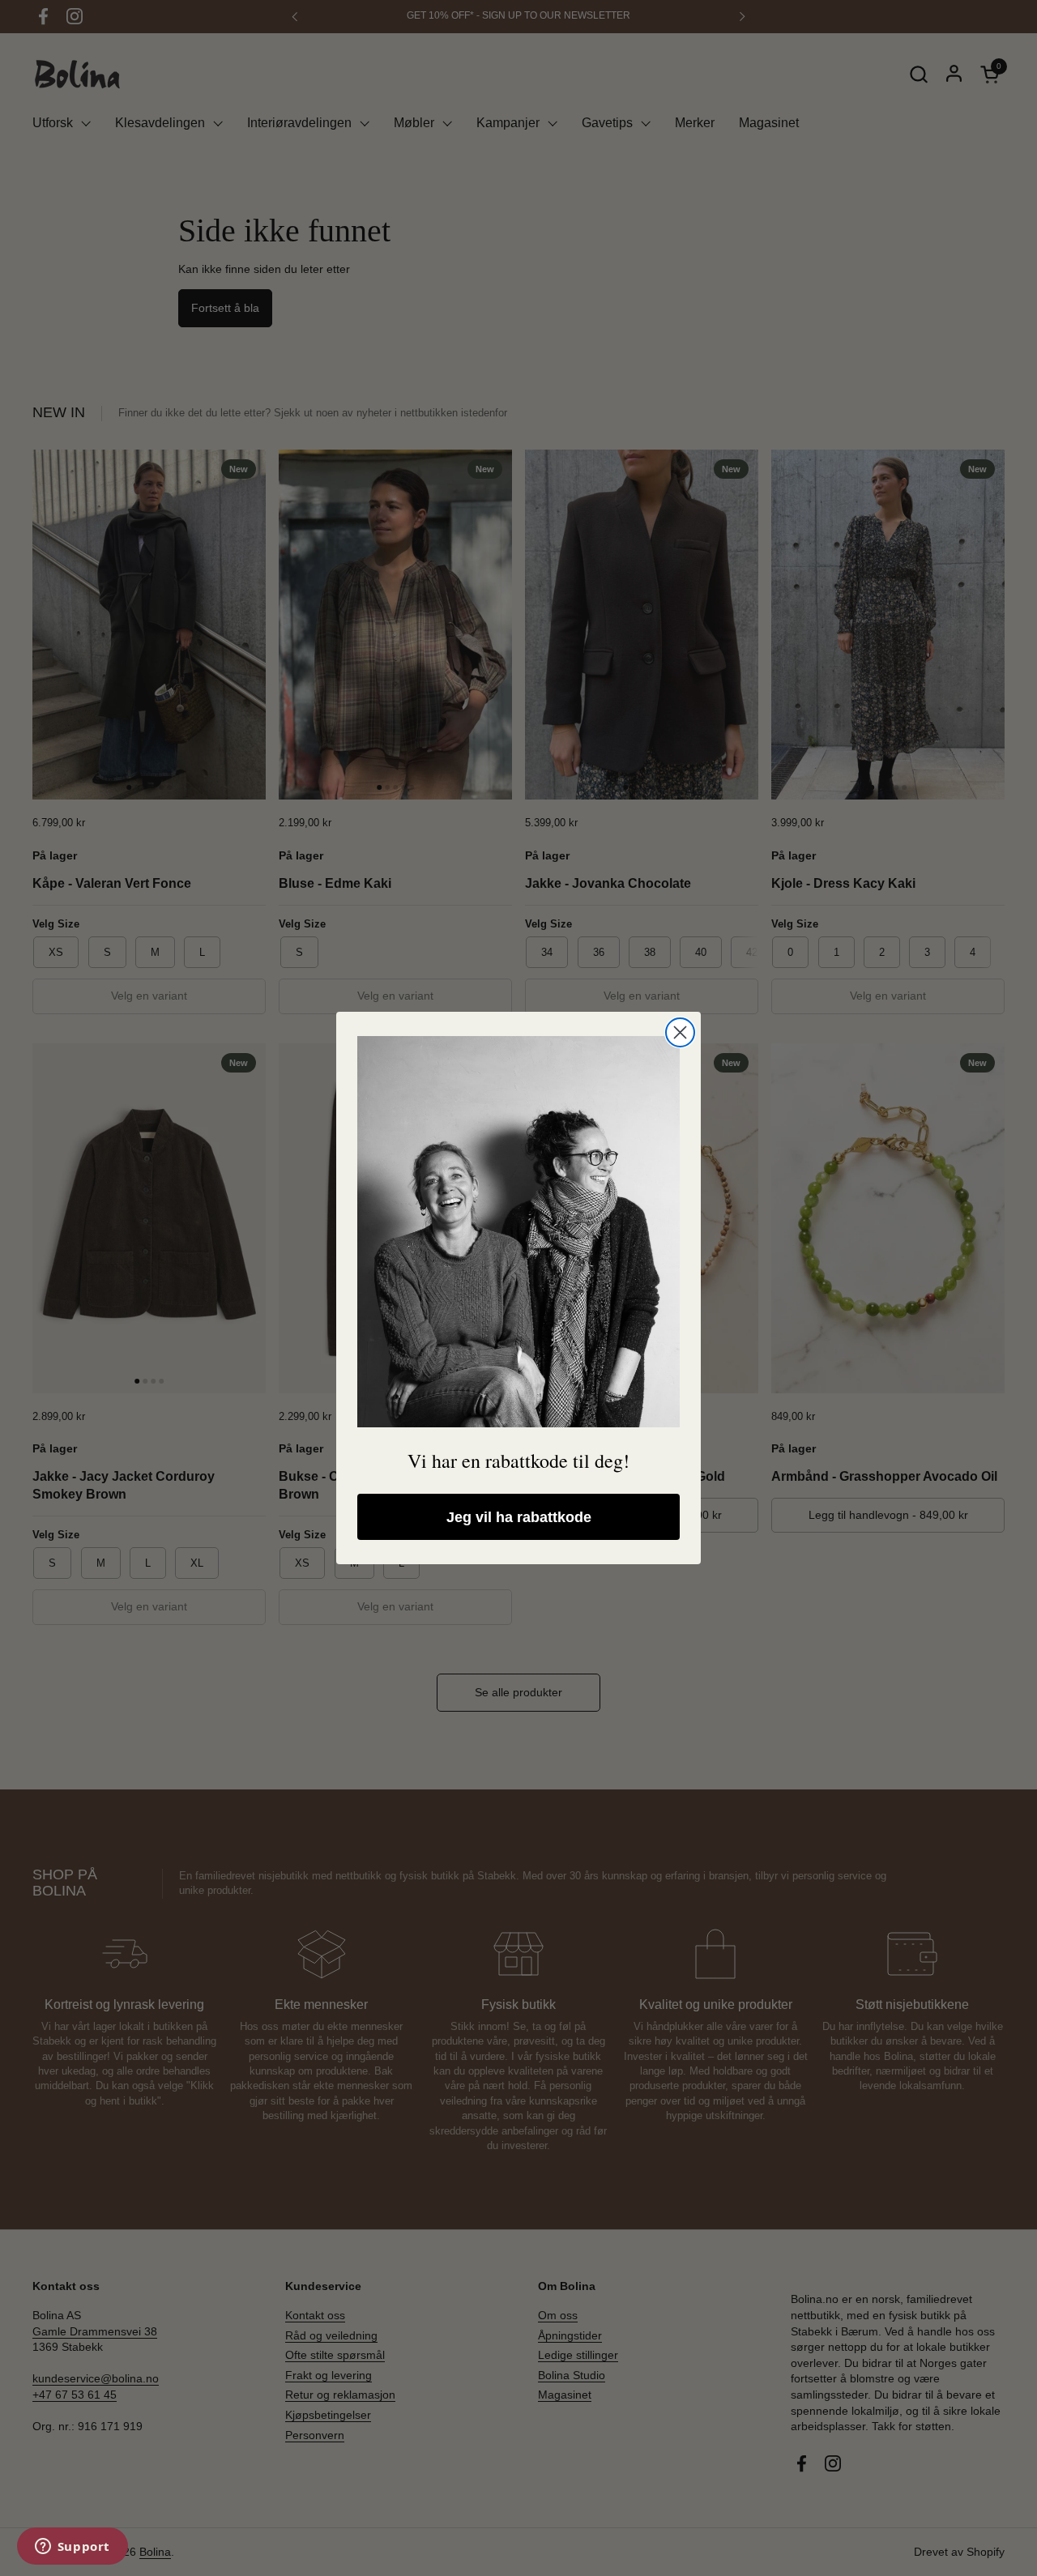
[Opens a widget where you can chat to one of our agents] (72, 2548)
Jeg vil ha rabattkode (519, 1517)
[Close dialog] (680, 1032)
